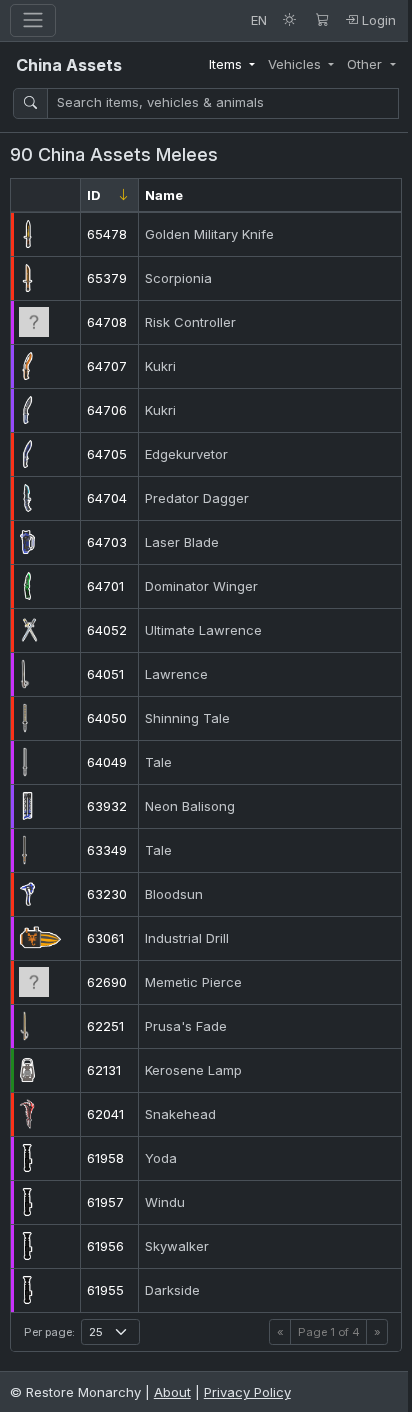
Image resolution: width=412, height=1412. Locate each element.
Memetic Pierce (193, 982)
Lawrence (176, 674)
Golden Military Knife (209, 234)
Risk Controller (190, 322)
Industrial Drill (187, 938)
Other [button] (366, 64)
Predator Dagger (197, 498)
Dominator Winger (201, 586)
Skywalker (177, 1246)
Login (377, 20)
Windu (165, 1202)
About (172, 1392)
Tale (158, 762)
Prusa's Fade (186, 1026)
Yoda (161, 1158)
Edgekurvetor (186, 454)
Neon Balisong (190, 806)
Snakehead (180, 1114)
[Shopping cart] (322, 20)
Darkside (172, 1290)
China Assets (69, 65)
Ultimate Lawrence (203, 630)
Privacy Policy (247, 1392)
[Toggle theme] (290, 20)
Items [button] (227, 64)
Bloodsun (174, 894)
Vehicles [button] (296, 64)
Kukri (160, 366)
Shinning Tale (187, 718)
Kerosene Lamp (193, 1070)
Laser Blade (182, 542)
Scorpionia (178, 278)
